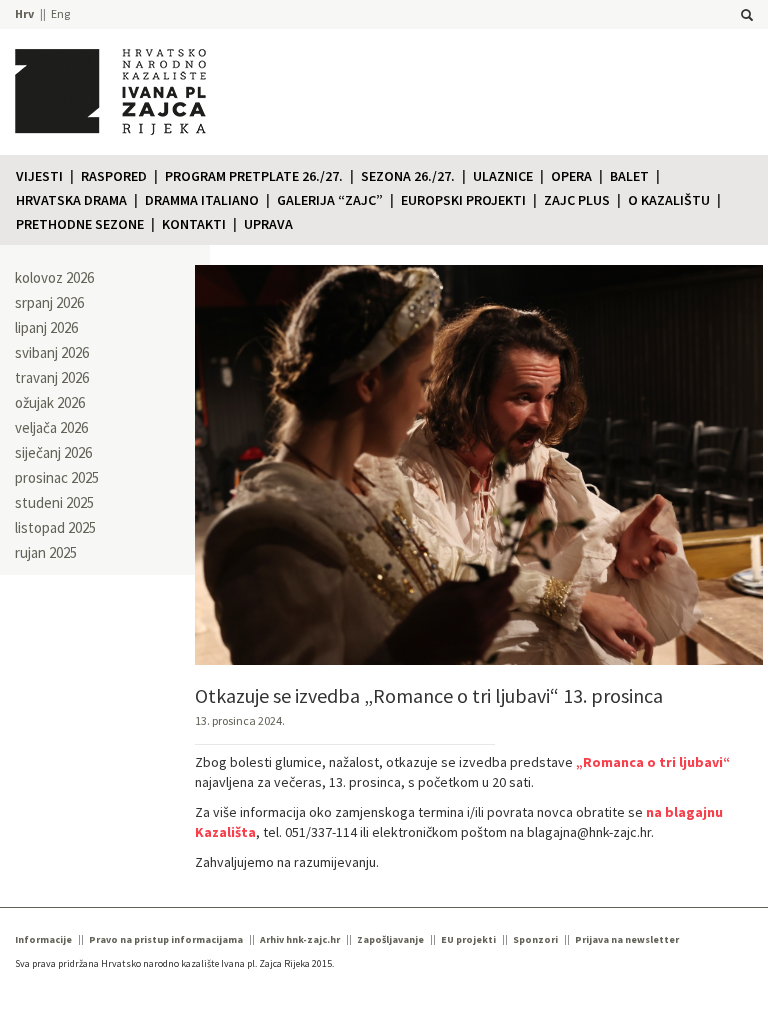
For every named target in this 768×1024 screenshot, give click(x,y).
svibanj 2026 (52, 352)
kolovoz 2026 (54, 277)
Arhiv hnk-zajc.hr (300, 939)
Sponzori (535, 939)
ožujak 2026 (50, 402)
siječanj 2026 (53, 452)
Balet (629, 176)
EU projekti (468, 939)
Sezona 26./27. (408, 176)
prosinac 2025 (57, 477)
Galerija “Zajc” (330, 200)
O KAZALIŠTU (669, 200)
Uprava (268, 224)
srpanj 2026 (49, 302)
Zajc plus (577, 200)
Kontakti (194, 224)
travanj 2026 (52, 377)
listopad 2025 (55, 527)
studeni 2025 (54, 502)
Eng (60, 13)
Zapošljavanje (390, 939)
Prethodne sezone (80, 224)
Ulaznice (503, 176)
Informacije (43, 939)
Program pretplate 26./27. (254, 176)
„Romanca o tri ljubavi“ (653, 762)
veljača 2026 (51, 427)
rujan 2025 (46, 552)
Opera (571, 176)
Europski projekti (463, 200)
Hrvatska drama (71, 200)
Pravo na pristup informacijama (166, 939)
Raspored (114, 176)
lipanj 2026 (46, 327)
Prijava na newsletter (627, 939)
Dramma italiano (202, 200)
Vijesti (39, 176)
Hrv (24, 13)
